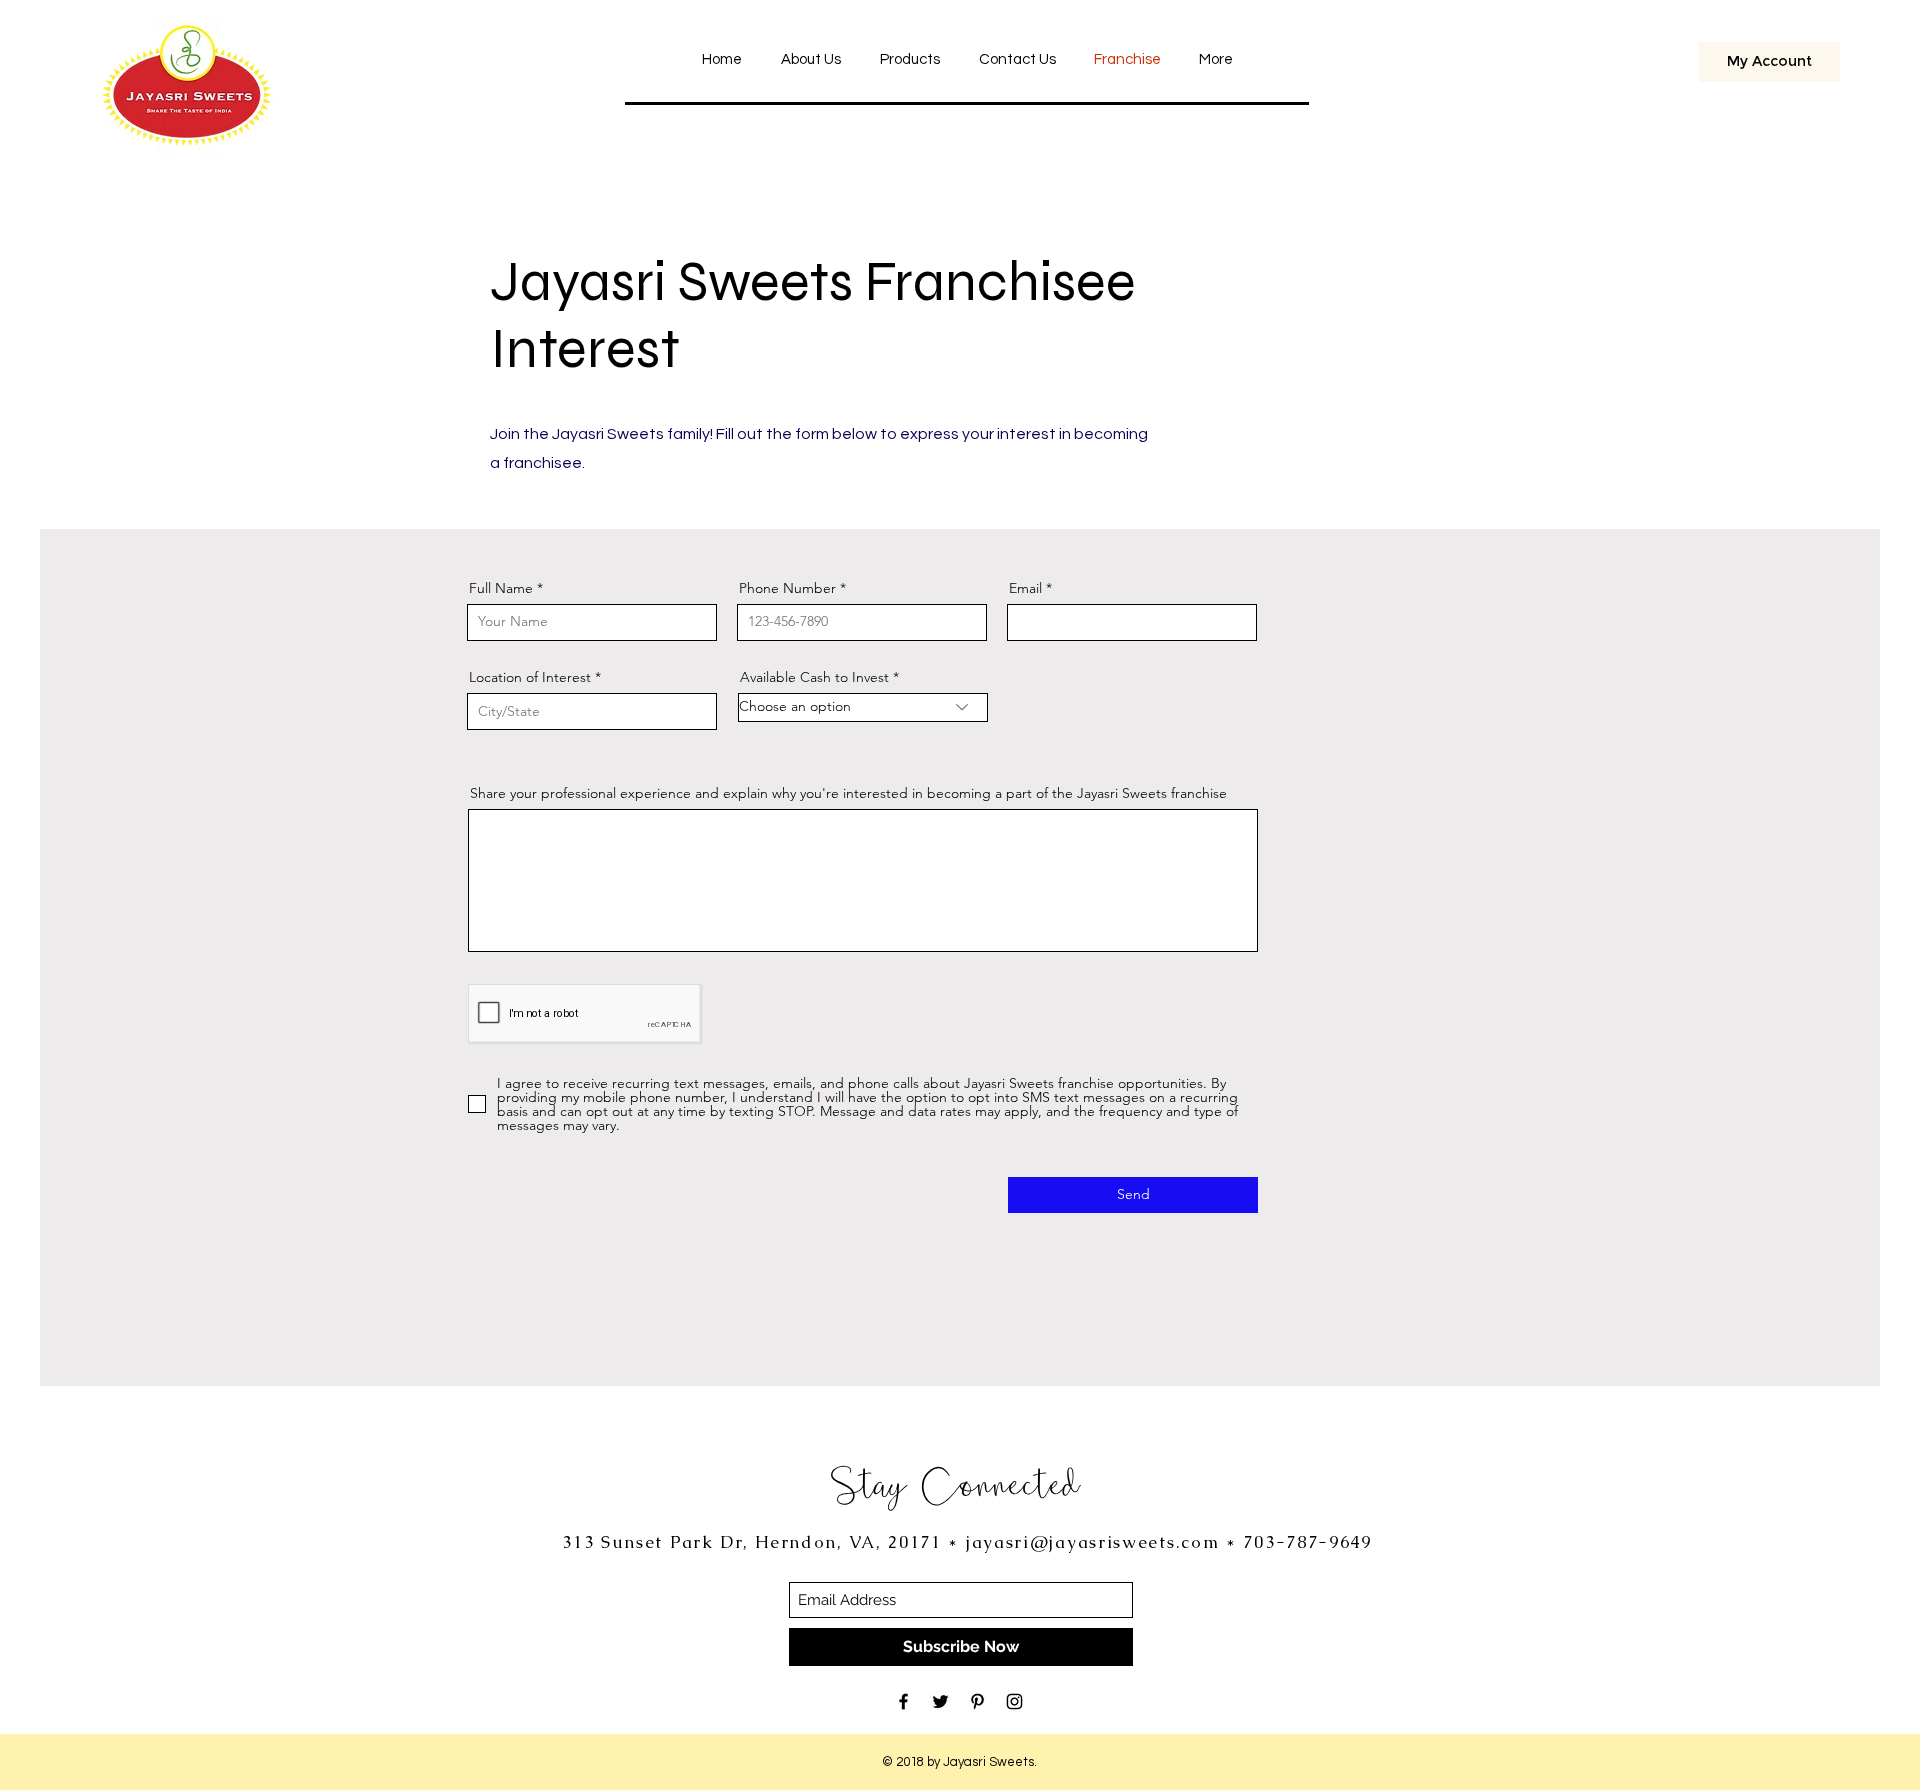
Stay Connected (955, 1484)
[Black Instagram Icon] (1014, 1701)
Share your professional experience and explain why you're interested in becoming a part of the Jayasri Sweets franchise (848, 793)
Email (1025, 588)
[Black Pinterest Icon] (977, 1701)
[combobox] (592, 711)
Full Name (501, 588)
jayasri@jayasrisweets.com (1093, 1542)
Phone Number (787, 588)
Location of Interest (530, 677)
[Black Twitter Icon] (940, 1701)
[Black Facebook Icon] (903, 1701)
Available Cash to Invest (814, 677)
